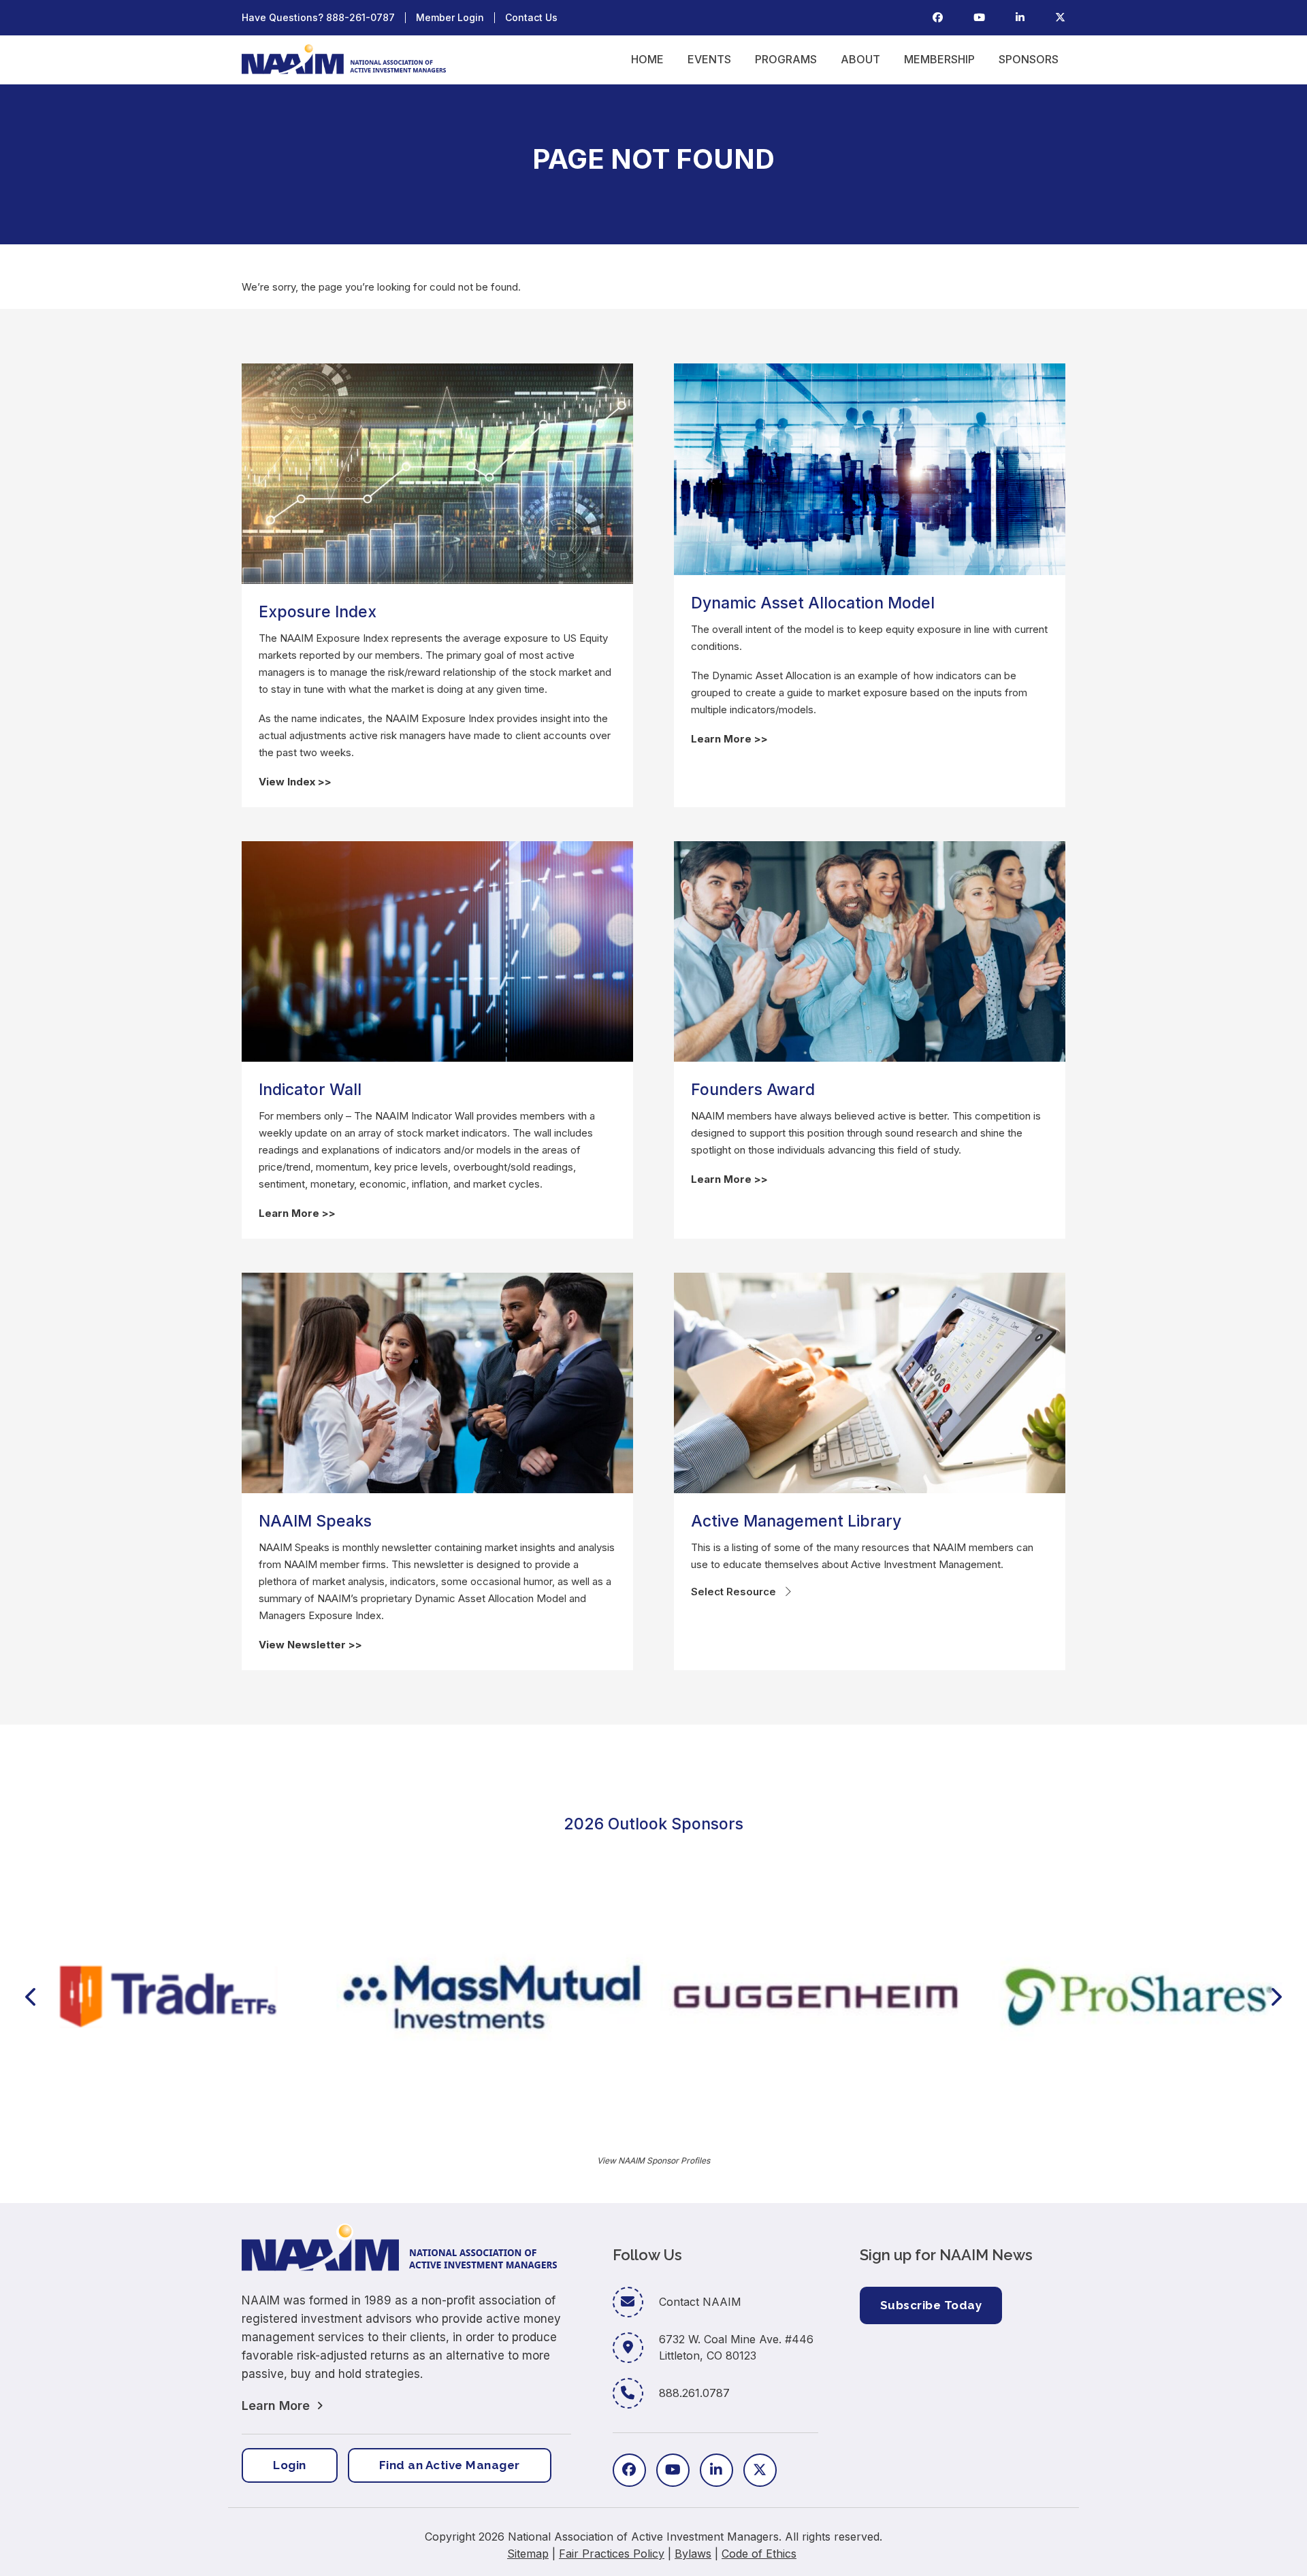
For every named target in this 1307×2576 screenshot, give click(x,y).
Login (290, 2465)
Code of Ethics (759, 2554)
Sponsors (1029, 59)
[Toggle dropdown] (788, 1592)
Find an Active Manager (450, 2465)
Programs (786, 59)
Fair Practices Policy (612, 2554)
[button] (30, 1997)
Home (647, 59)
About (860, 59)
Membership (939, 59)
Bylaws (693, 2554)
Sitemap (528, 2554)
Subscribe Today (931, 2305)
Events (709, 59)
